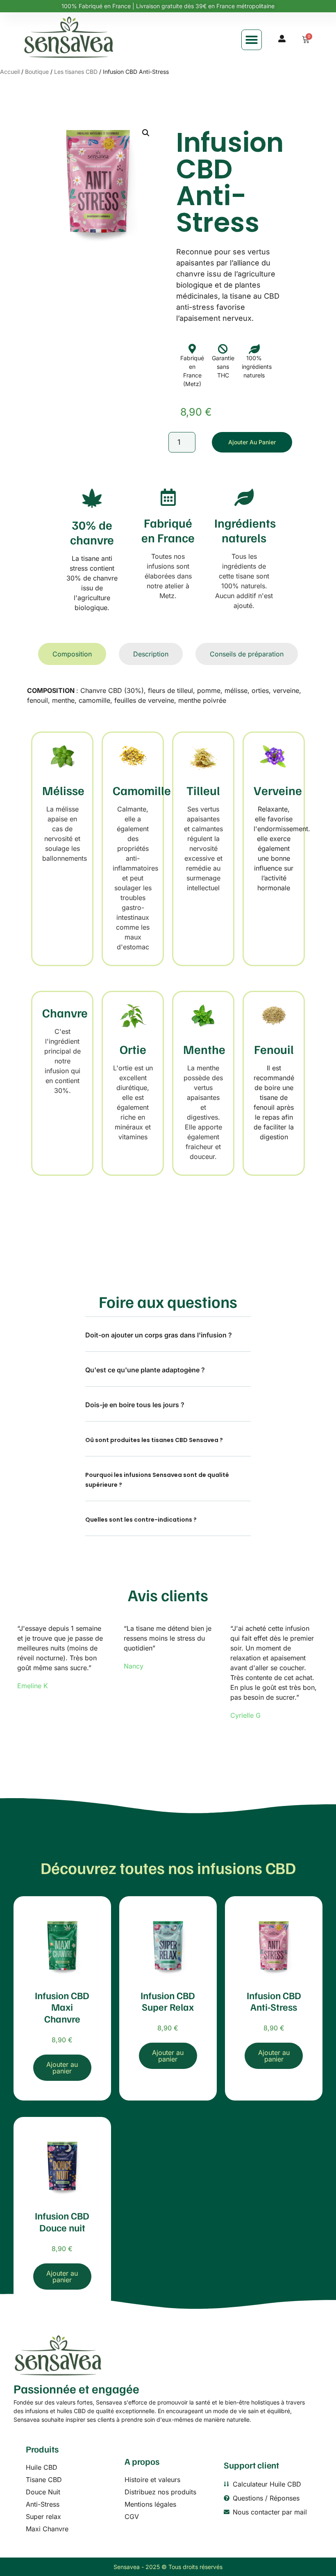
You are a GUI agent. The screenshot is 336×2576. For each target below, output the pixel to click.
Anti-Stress (43, 2504)
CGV (132, 2517)
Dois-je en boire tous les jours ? (135, 1405)
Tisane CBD (44, 2480)
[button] (252, 40)
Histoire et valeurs (152, 2480)
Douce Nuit (43, 2492)
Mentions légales (150, 2504)
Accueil (10, 72)
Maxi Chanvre (47, 2529)
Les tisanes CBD (76, 72)
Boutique (37, 72)
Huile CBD (42, 2467)
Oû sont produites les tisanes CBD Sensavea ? (154, 1440)
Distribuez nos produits (160, 2492)
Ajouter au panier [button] (62, 2068)
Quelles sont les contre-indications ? (141, 1520)
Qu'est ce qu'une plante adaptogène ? (145, 1370)
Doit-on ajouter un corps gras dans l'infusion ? (159, 1335)
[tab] (72, 654)
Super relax (43, 2517)
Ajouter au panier (252, 442)
